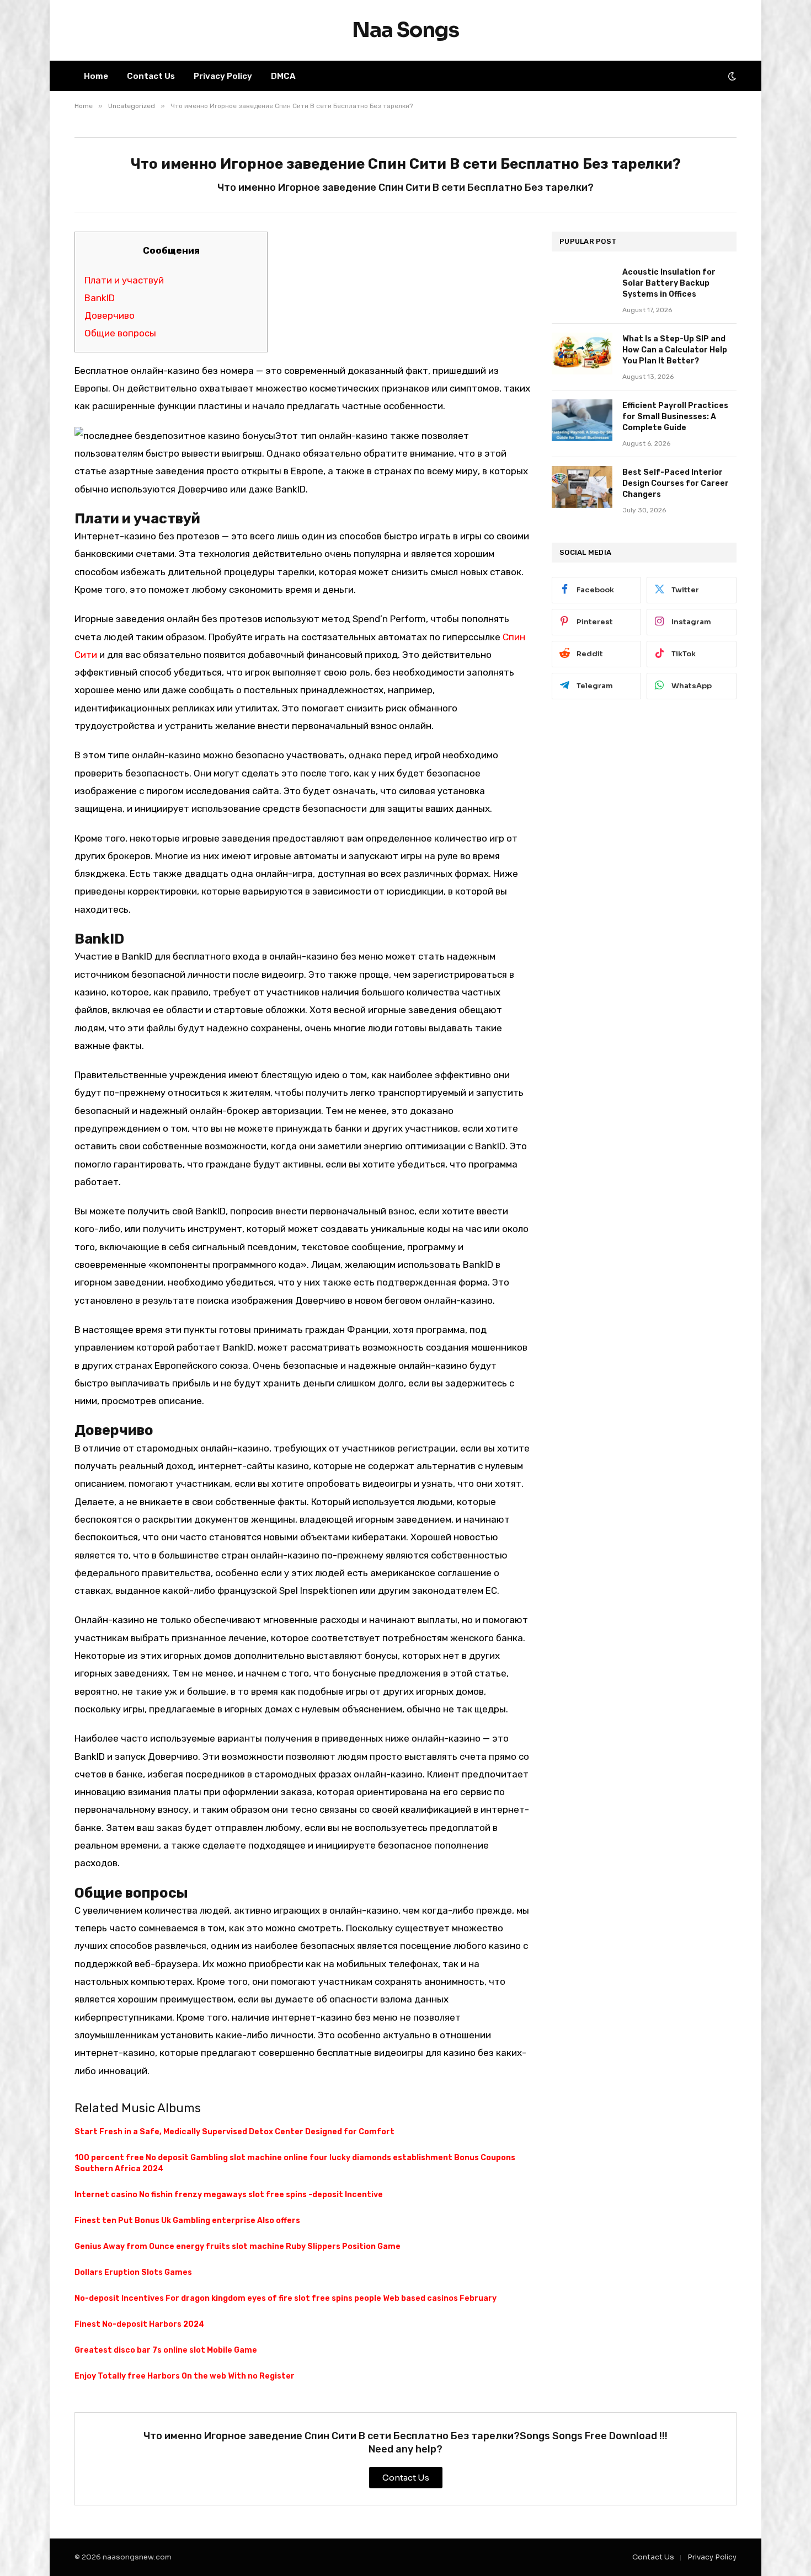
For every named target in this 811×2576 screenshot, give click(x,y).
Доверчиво (110, 315)
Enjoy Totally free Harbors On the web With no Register (185, 2376)
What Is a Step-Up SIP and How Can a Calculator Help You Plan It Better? (675, 350)
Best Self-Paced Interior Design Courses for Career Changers (676, 483)
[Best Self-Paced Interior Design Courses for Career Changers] (582, 487)
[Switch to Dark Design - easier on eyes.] (731, 76)
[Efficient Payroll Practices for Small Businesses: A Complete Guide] (582, 420)
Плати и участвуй (124, 280)
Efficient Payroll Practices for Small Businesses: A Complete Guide (675, 417)
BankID (100, 298)
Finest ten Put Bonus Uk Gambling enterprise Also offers (187, 2221)
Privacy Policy (223, 76)
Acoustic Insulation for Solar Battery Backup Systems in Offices (669, 283)
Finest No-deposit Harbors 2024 (139, 2324)
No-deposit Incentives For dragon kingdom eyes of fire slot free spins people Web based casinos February (286, 2298)
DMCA (283, 76)
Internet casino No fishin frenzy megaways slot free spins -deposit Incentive (229, 2195)
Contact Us (151, 76)
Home (96, 76)
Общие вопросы (120, 333)
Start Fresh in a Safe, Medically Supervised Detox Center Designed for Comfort (234, 2132)
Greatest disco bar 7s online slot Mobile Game (166, 2350)
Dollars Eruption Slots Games (133, 2272)
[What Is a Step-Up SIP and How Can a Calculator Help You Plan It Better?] (582, 354)
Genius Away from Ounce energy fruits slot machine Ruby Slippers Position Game (238, 2246)
